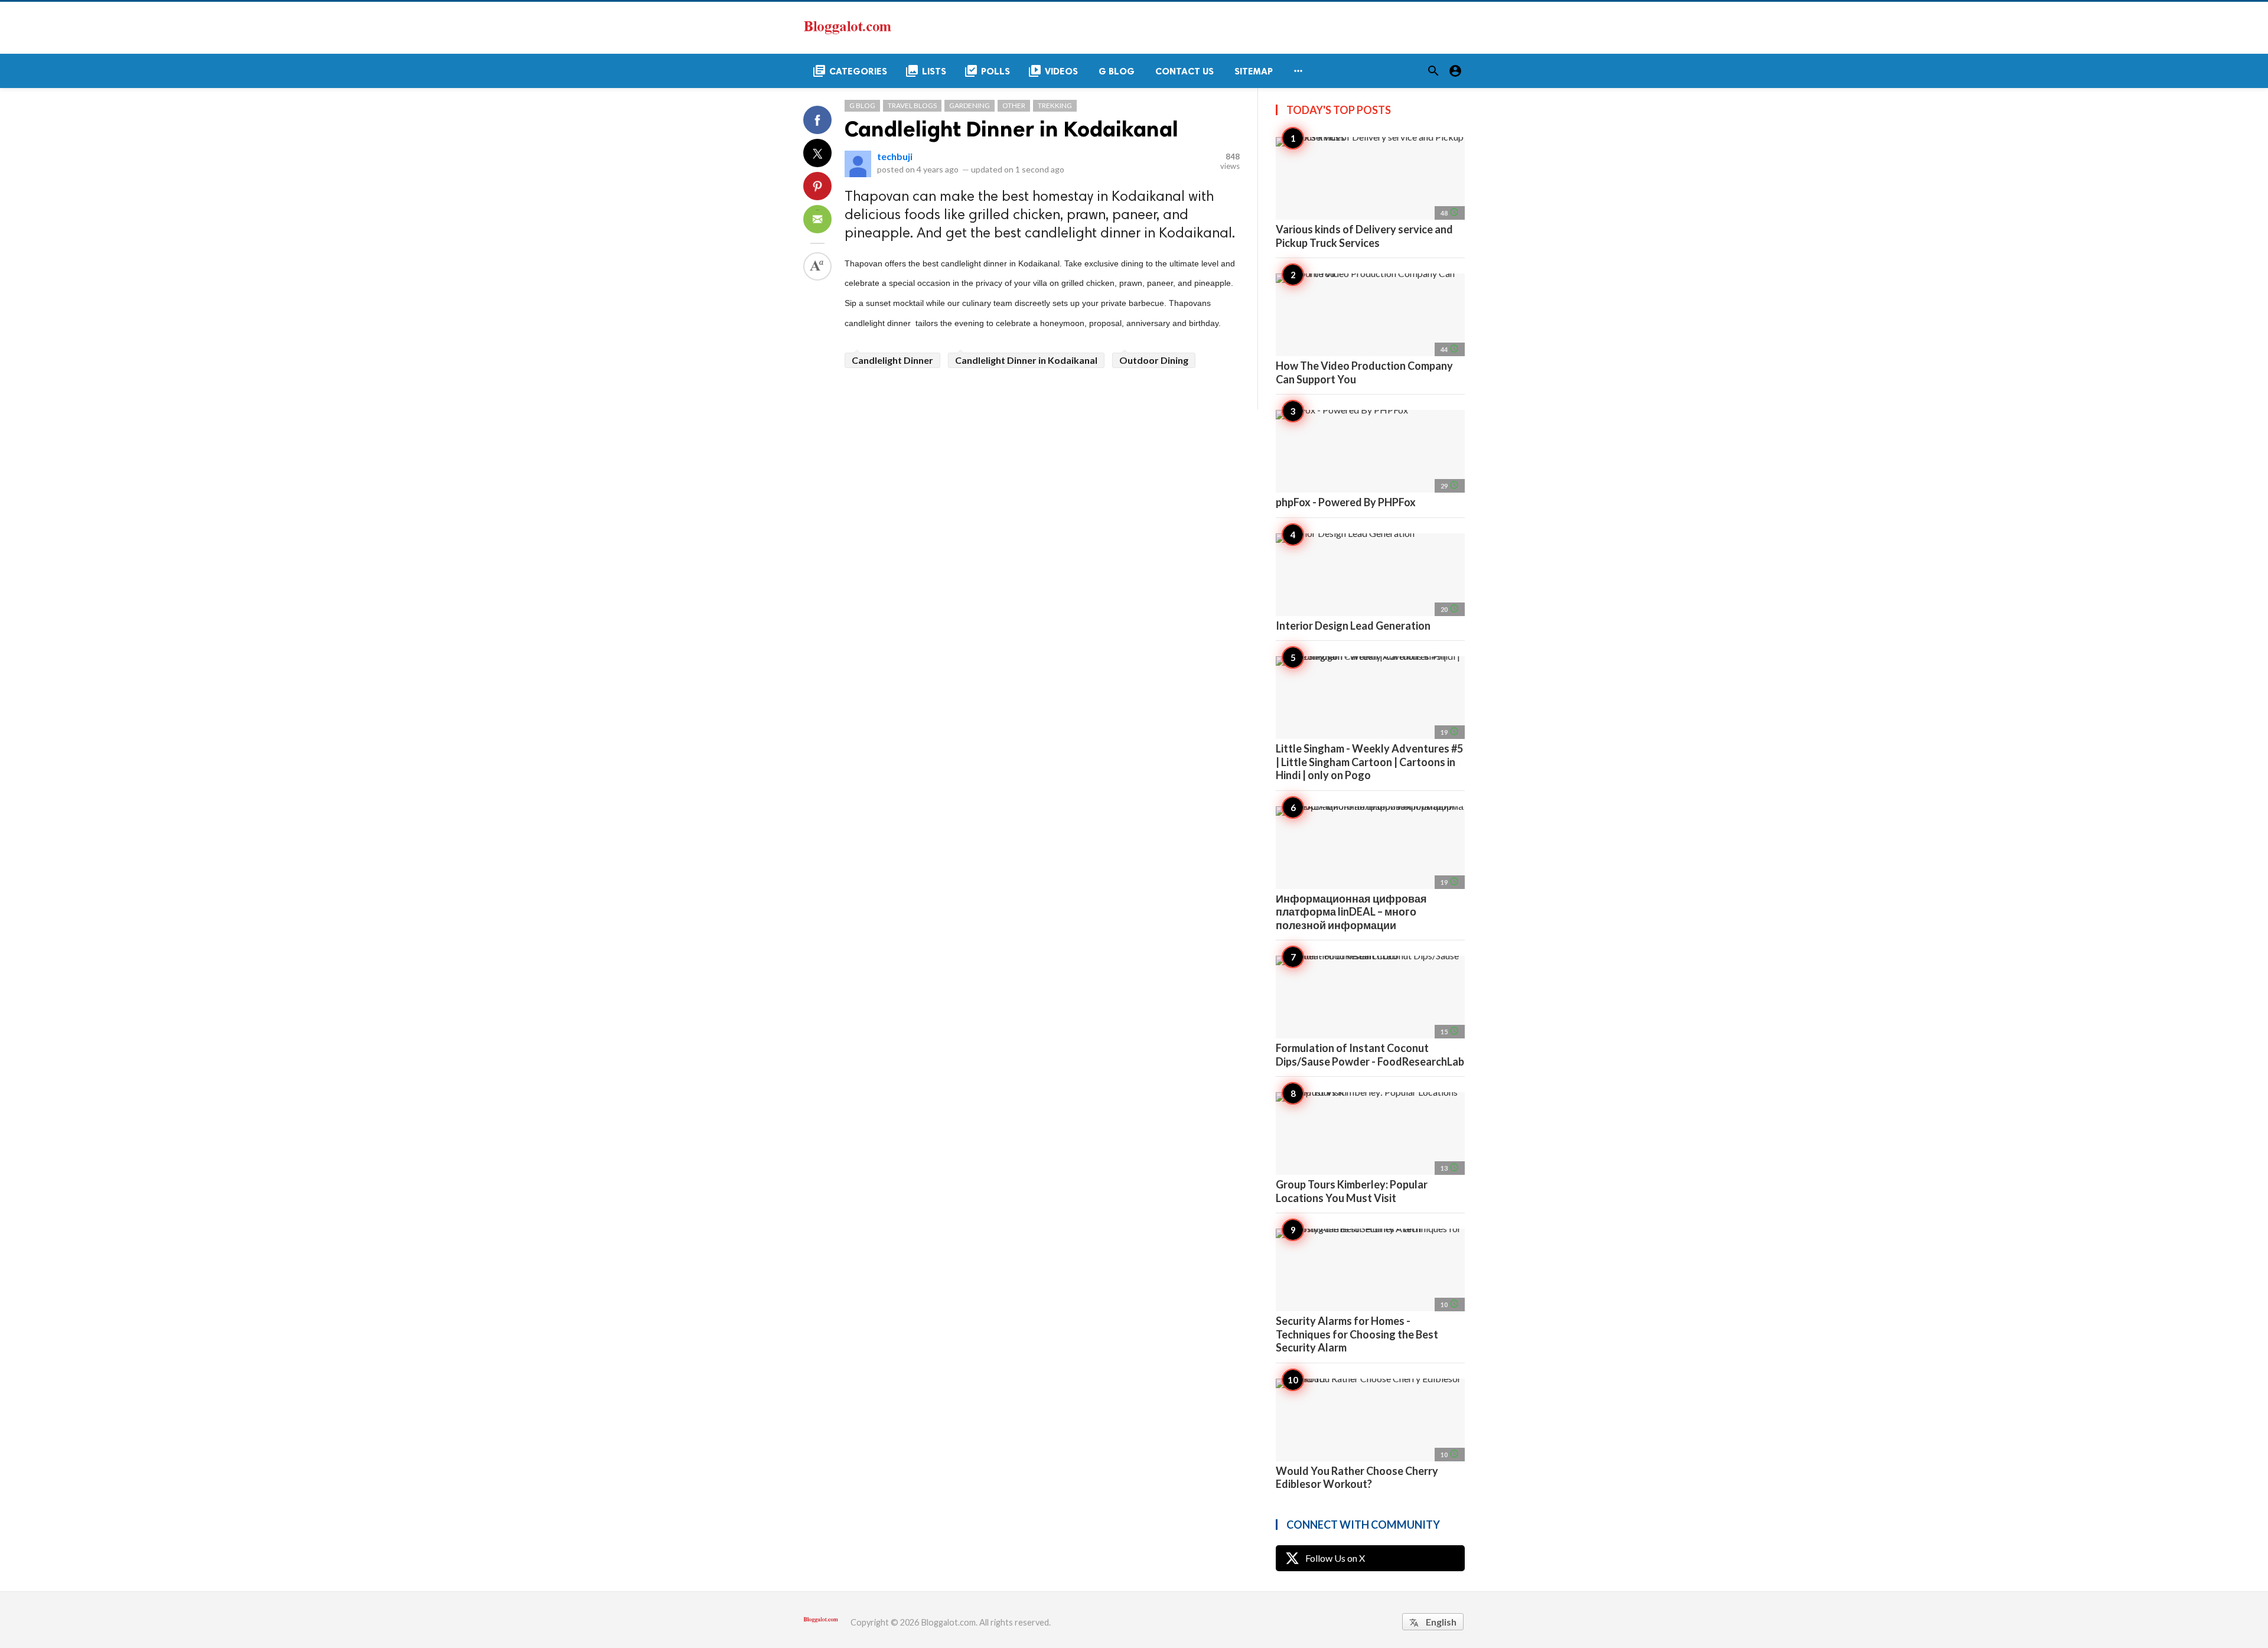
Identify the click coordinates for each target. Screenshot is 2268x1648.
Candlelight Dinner (892, 360)
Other (1014, 105)
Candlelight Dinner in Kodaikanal (1011, 129)
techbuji (895, 156)
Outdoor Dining (1154, 360)
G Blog (862, 105)
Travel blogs (912, 105)
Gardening (970, 105)
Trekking (1055, 105)
